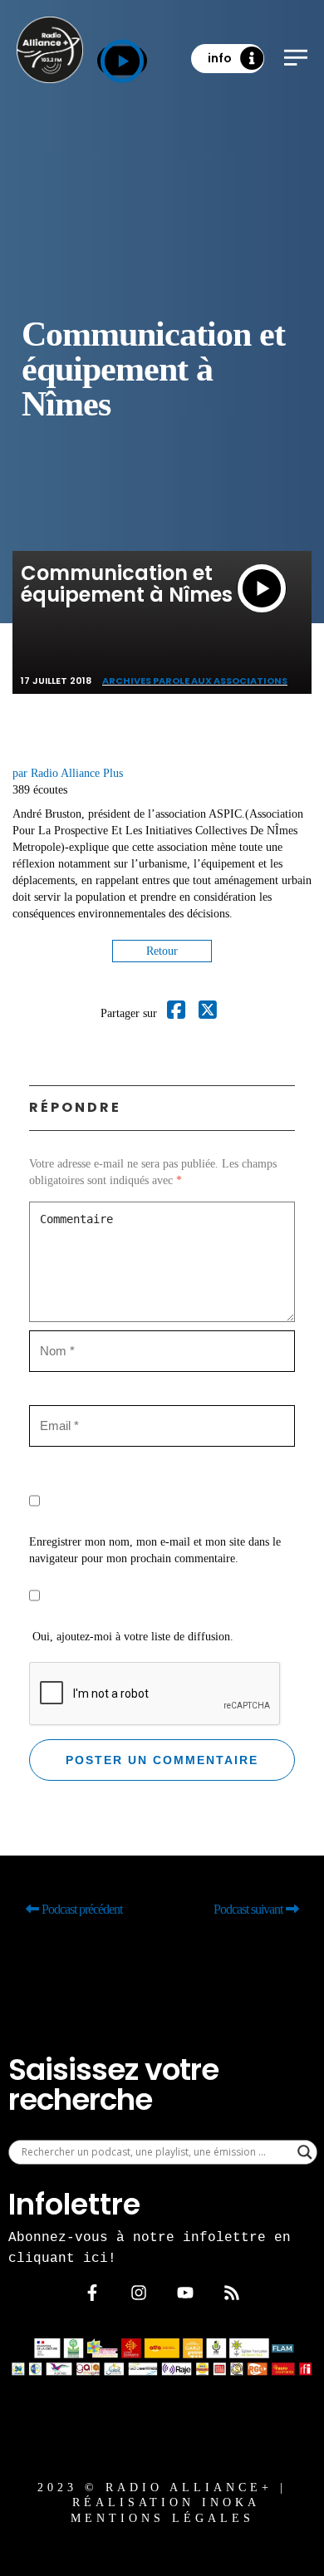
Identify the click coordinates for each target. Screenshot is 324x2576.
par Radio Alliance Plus (68, 773)
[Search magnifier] (305, 2152)
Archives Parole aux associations (195, 681)
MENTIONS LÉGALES (162, 2518)
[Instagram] (139, 2293)
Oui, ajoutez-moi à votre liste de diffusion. (131, 1637)
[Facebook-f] (92, 2293)
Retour (162, 951)
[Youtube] (185, 2293)
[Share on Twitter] (208, 1013)
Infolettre (74, 2204)
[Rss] (232, 2293)
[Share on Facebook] (176, 1013)
